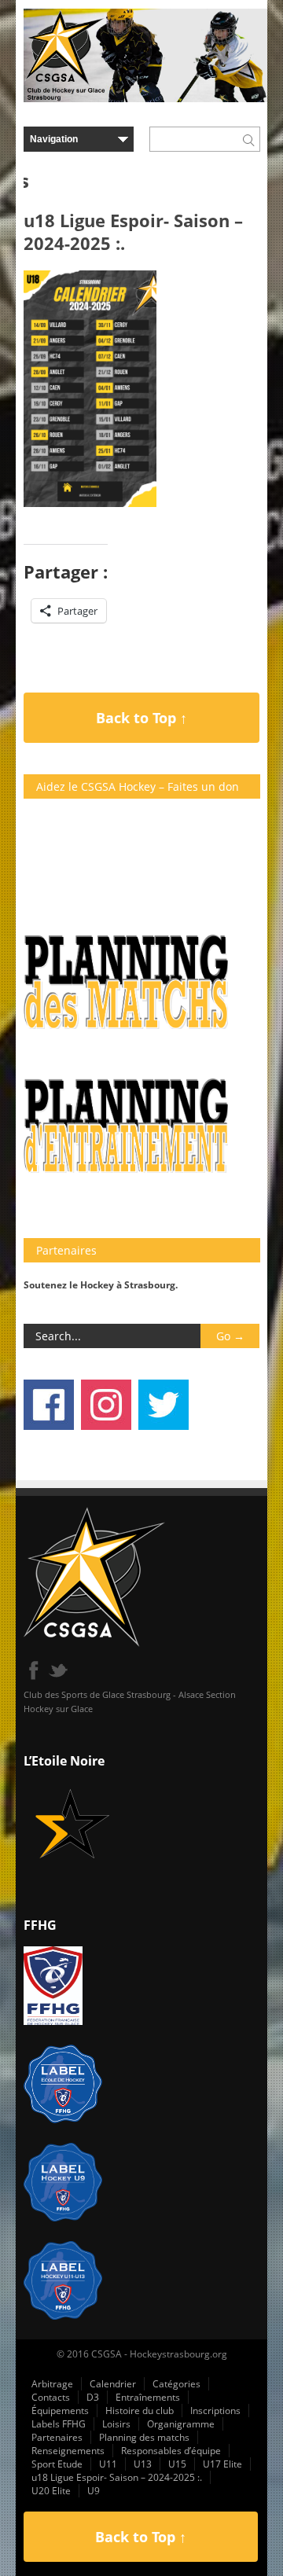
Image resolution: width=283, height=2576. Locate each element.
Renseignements (68, 2451)
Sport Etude (57, 2464)
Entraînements (148, 2397)
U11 (108, 2464)
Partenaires (57, 2437)
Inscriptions (215, 2411)
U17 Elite (222, 2464)
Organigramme (181, 2424)
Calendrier (113, 2384)
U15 (177, 2464)
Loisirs (116, 2424)
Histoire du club (140, 2411)
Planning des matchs (144, 2437)
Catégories (176, 2384)
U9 (94, 2491)
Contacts (51, 2397)
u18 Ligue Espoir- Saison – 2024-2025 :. (117, 2477)
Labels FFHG (59, 2424)
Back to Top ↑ (141, 718)
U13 (143, 2464)
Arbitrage (52, 2384)
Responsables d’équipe (171, 2451)
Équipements (60, 2411)
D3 (93, 2397)
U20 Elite (51, 2491)
